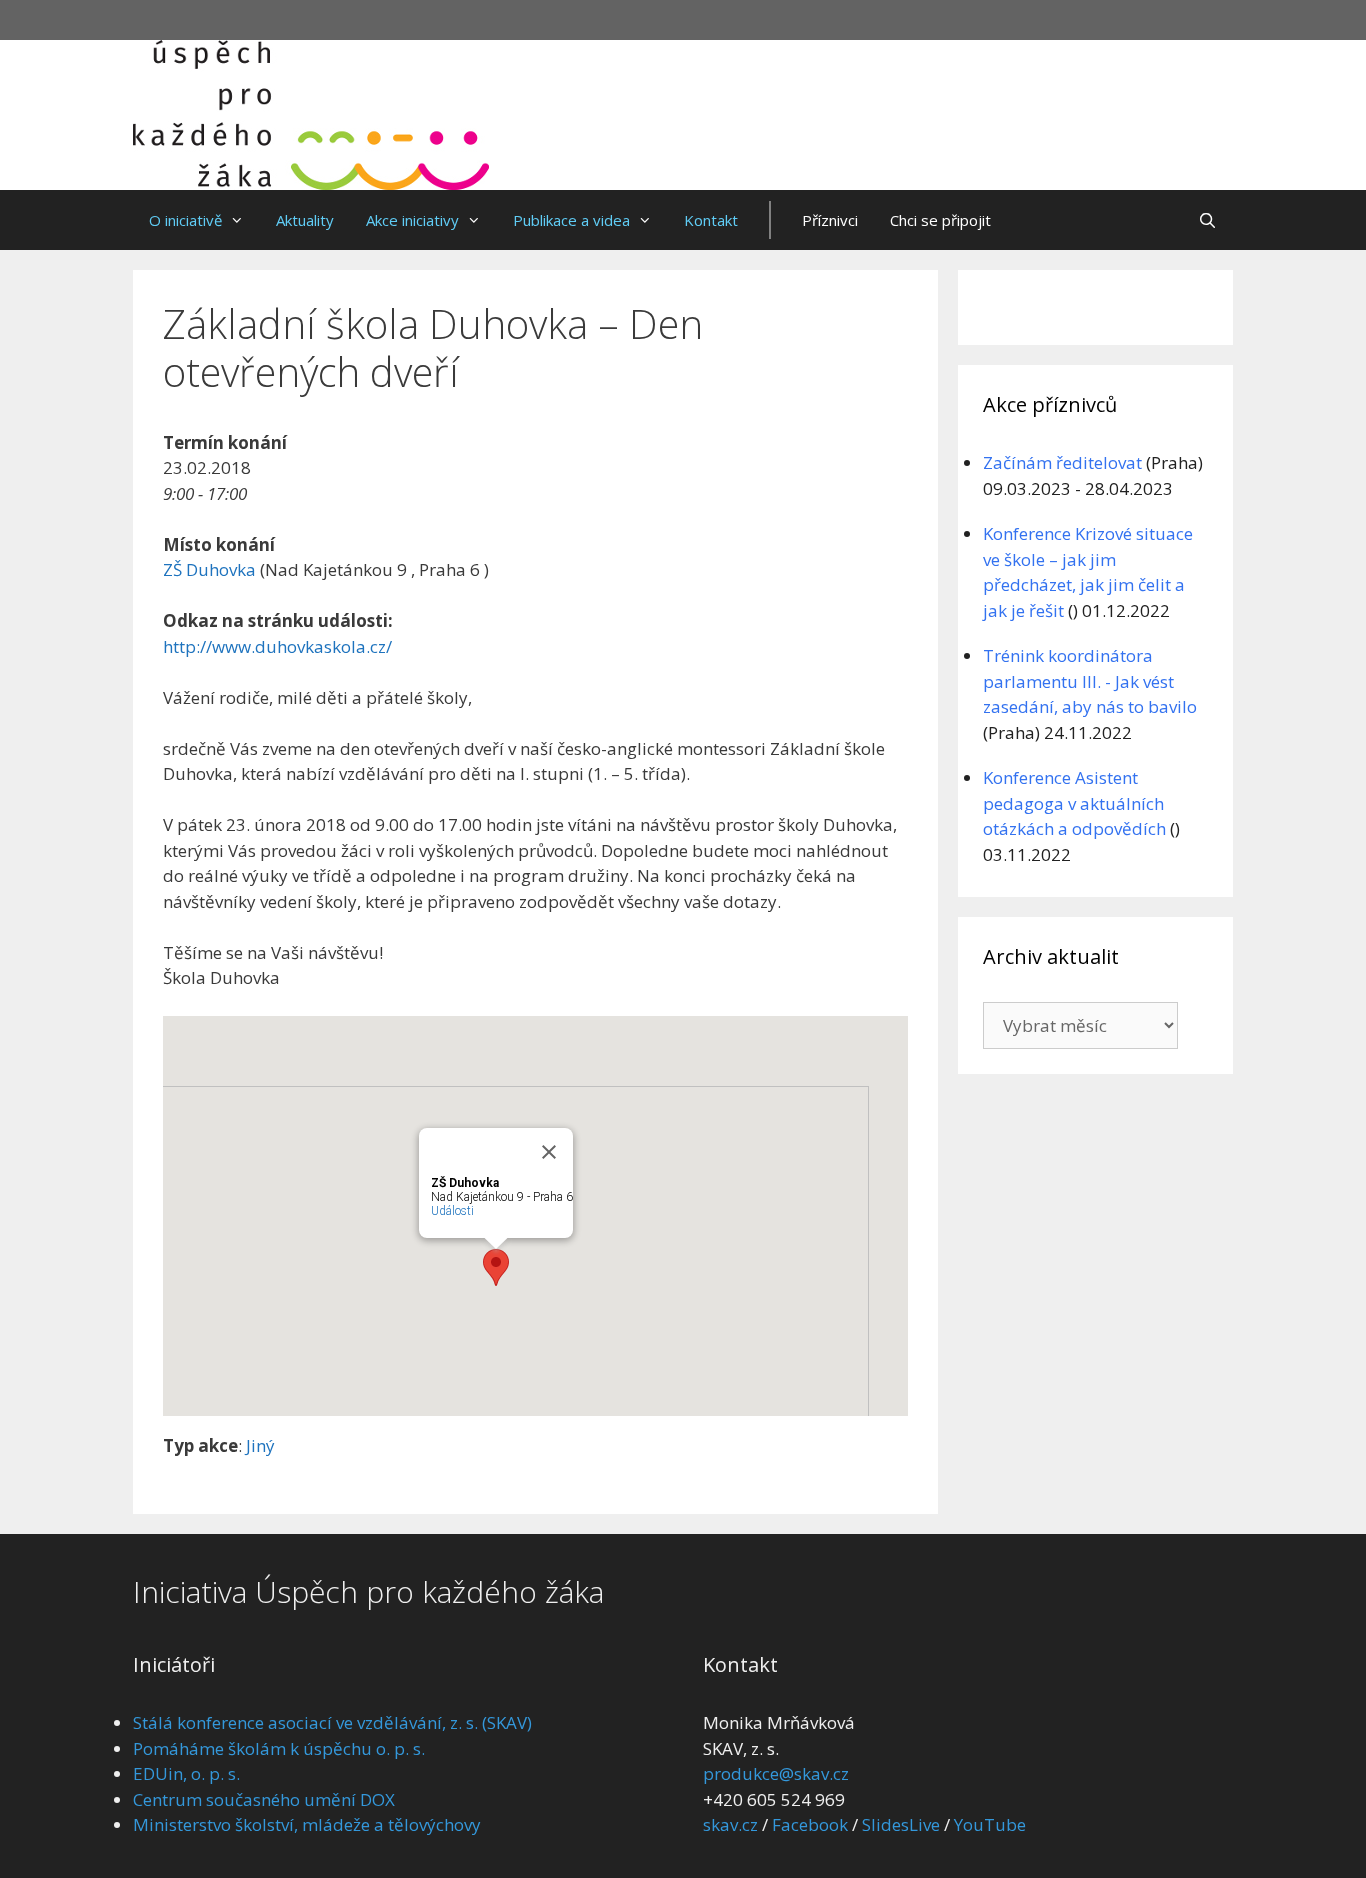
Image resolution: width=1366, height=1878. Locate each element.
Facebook (810, 1824)
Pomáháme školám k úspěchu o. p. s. (279, 1748)
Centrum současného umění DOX (264, 1799)
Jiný (260, 1445)
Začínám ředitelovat (1062, 462)
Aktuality (305, 220)
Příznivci (830, 220)
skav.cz (730, 1824)
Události (452, 1211)
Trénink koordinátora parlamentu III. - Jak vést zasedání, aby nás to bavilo (1090, 681)
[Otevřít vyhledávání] (1207, 220)
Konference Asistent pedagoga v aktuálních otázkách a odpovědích (1074, 803)
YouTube (990, 1824)
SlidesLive (901, 1824)
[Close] (549, 1152)
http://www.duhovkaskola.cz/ (277, 646)
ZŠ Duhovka (209, 569)
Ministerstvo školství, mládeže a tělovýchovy (307, 1824)
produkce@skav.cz (776, 1773)
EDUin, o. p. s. (186, 1773)
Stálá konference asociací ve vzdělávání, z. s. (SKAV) (332, 1722)
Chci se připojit (940, 220)
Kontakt (711, 220)
